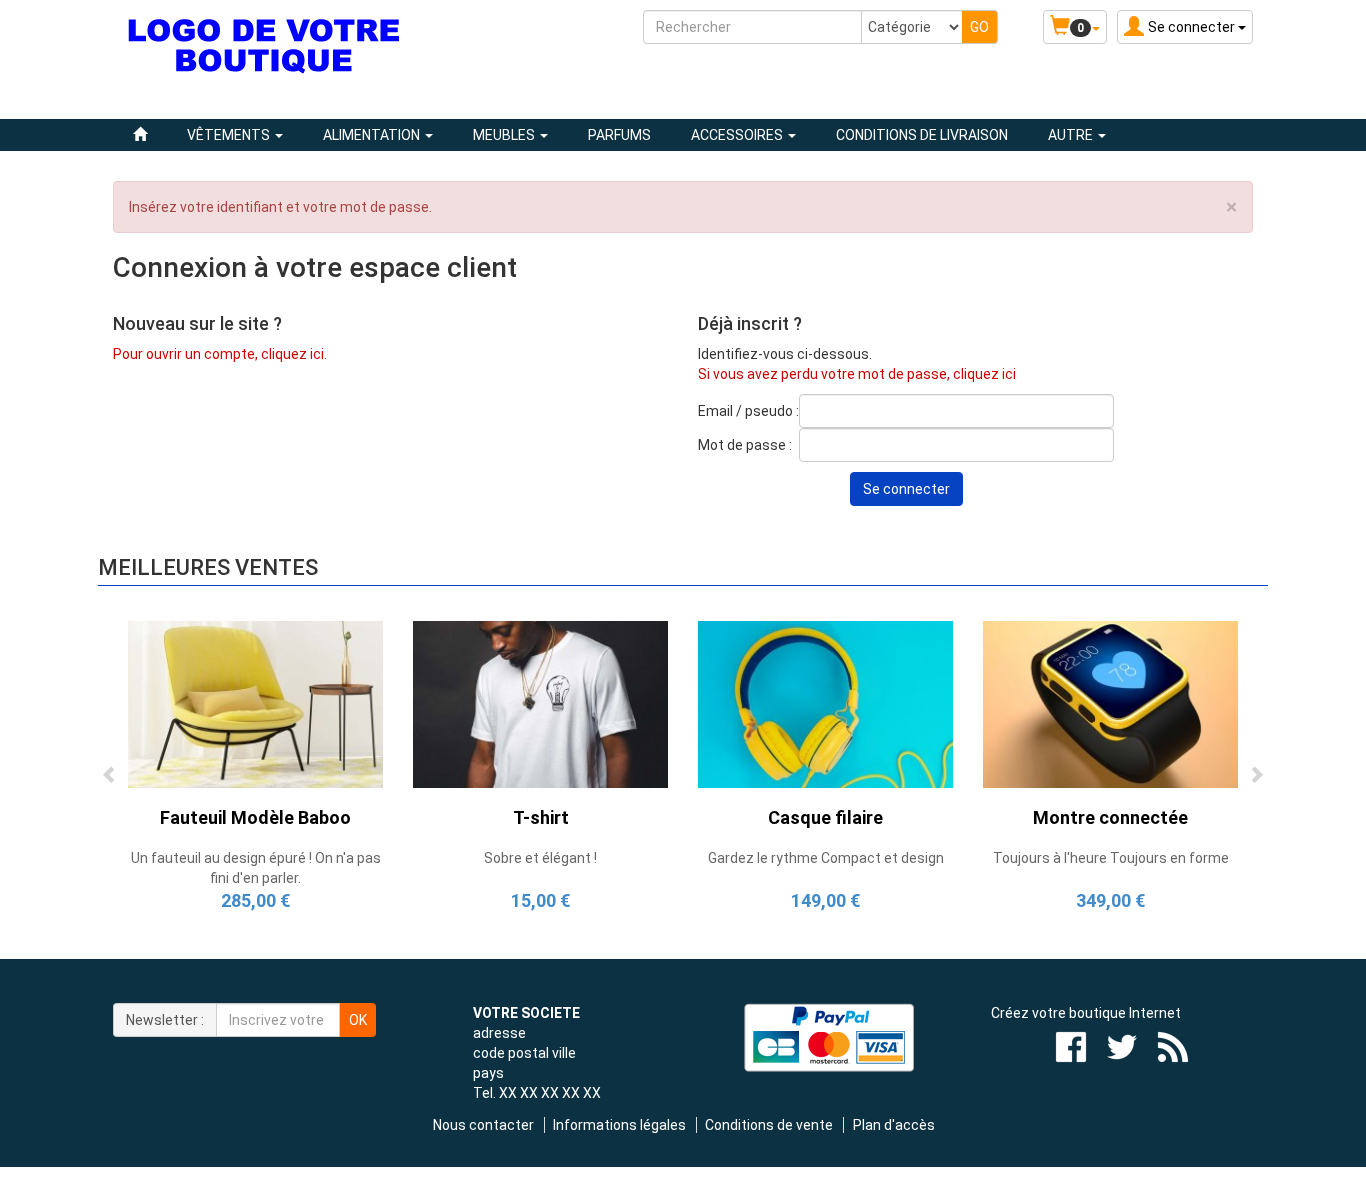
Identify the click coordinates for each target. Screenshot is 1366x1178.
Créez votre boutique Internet (1086, 1013)
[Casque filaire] (825, 703)
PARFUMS (619, 135)
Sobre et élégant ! (540, 858)
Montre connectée (1110, 817)
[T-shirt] (540, 703)
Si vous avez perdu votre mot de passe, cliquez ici (857, 374)
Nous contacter (483, 1125)
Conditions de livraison (922, 135)
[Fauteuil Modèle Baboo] (255, 703)
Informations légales (619, 1125)
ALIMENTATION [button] (373, 135)
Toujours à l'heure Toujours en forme (1111, 858)
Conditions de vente (769, 1125)
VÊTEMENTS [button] (230, 135)
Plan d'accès (894, 1125)
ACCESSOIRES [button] (738, 135)
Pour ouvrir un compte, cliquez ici (218, 354)
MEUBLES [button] (505, 135)
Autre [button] (1072, 135)
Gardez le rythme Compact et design (826, 858)
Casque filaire (825, 817)
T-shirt (541, 817)
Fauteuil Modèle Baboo (255, 817)
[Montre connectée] (1110, 703)
